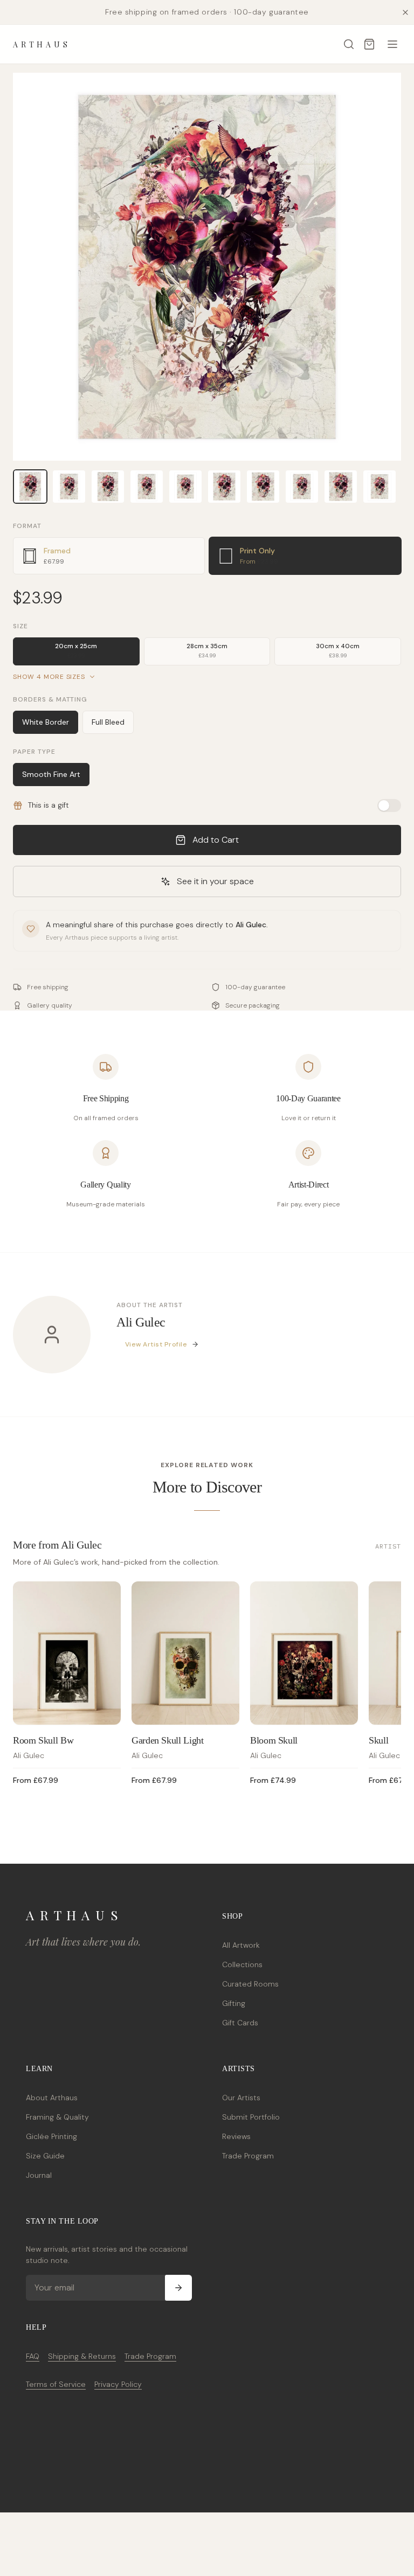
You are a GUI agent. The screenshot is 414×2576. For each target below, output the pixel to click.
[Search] (349, 44)
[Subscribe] (178, 2288)
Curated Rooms (250, 1984)
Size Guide (45, 2156)
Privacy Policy (118, 2384)
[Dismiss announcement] (405, 12)
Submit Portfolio (251, 2117)
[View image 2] (69, 487)
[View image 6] (224, 487)
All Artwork (241, 1945)
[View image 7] (263, 487)
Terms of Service (56, 2384)
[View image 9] (341, 487)
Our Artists (241, 2098)
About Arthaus (52, 2098)
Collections (242, 1964)
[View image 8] (302, 487)
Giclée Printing (51, 2136)
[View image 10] (379, 487)
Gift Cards (240, 2023)
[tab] (109, 556)
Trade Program (248, 2156)
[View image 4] (147, 487)
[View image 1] (30, 487)
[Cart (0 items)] (369, 44)
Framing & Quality (57, 2117)
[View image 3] (108, 487)
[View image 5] (185, 487)
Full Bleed (108, 722)
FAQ (33, 2356)
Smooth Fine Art (51, 774)
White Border (46, 722)
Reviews (236, 2136)
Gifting (234, 2003)
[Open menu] (392, 44)
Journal (39, 2175)
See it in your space (215, 881)
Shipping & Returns (82, 2356)
